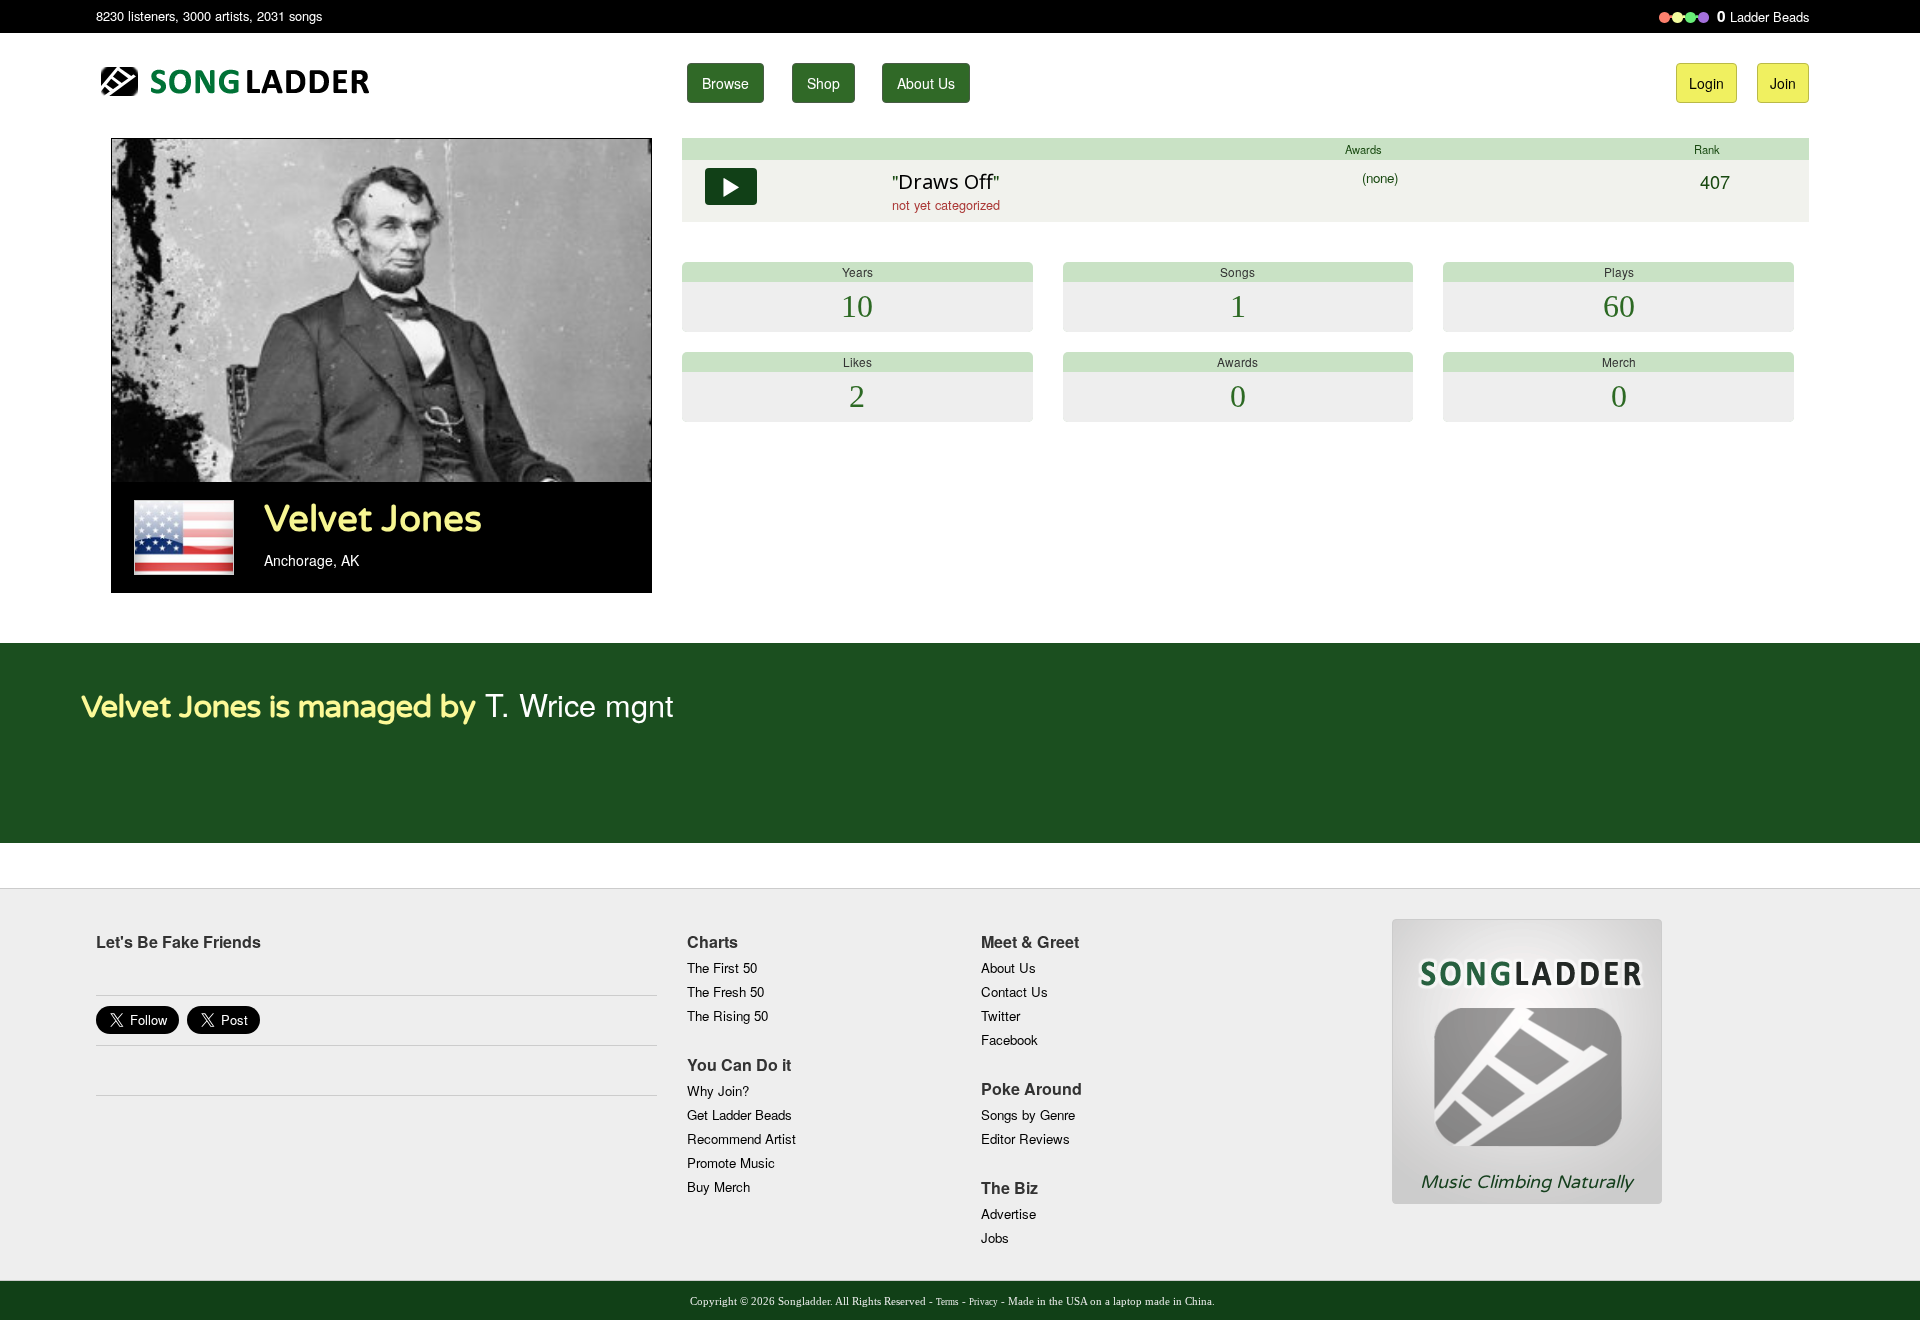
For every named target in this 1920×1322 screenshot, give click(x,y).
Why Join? (718, 1090)
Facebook (1009, 1039)
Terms (947, 1302)
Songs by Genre (1028, 1114)
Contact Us (1014, 991)
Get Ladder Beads (739, 1114)
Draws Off (945, 181)
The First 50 (722, 967)
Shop (823, 83)
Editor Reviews (1025, 1138)
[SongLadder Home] (1527, 1045)
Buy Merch (718, 1186)
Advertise (1008, 1213)
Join (1783, 83)
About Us (926, 83)
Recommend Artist (741, 1138)
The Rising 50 (727, 1015)
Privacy (983, 1302)
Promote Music (731, 1162)
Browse (725, 83)
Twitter (1000, 1015)
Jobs (995, 1237)
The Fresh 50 (725, 991)
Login (1706, 83)
